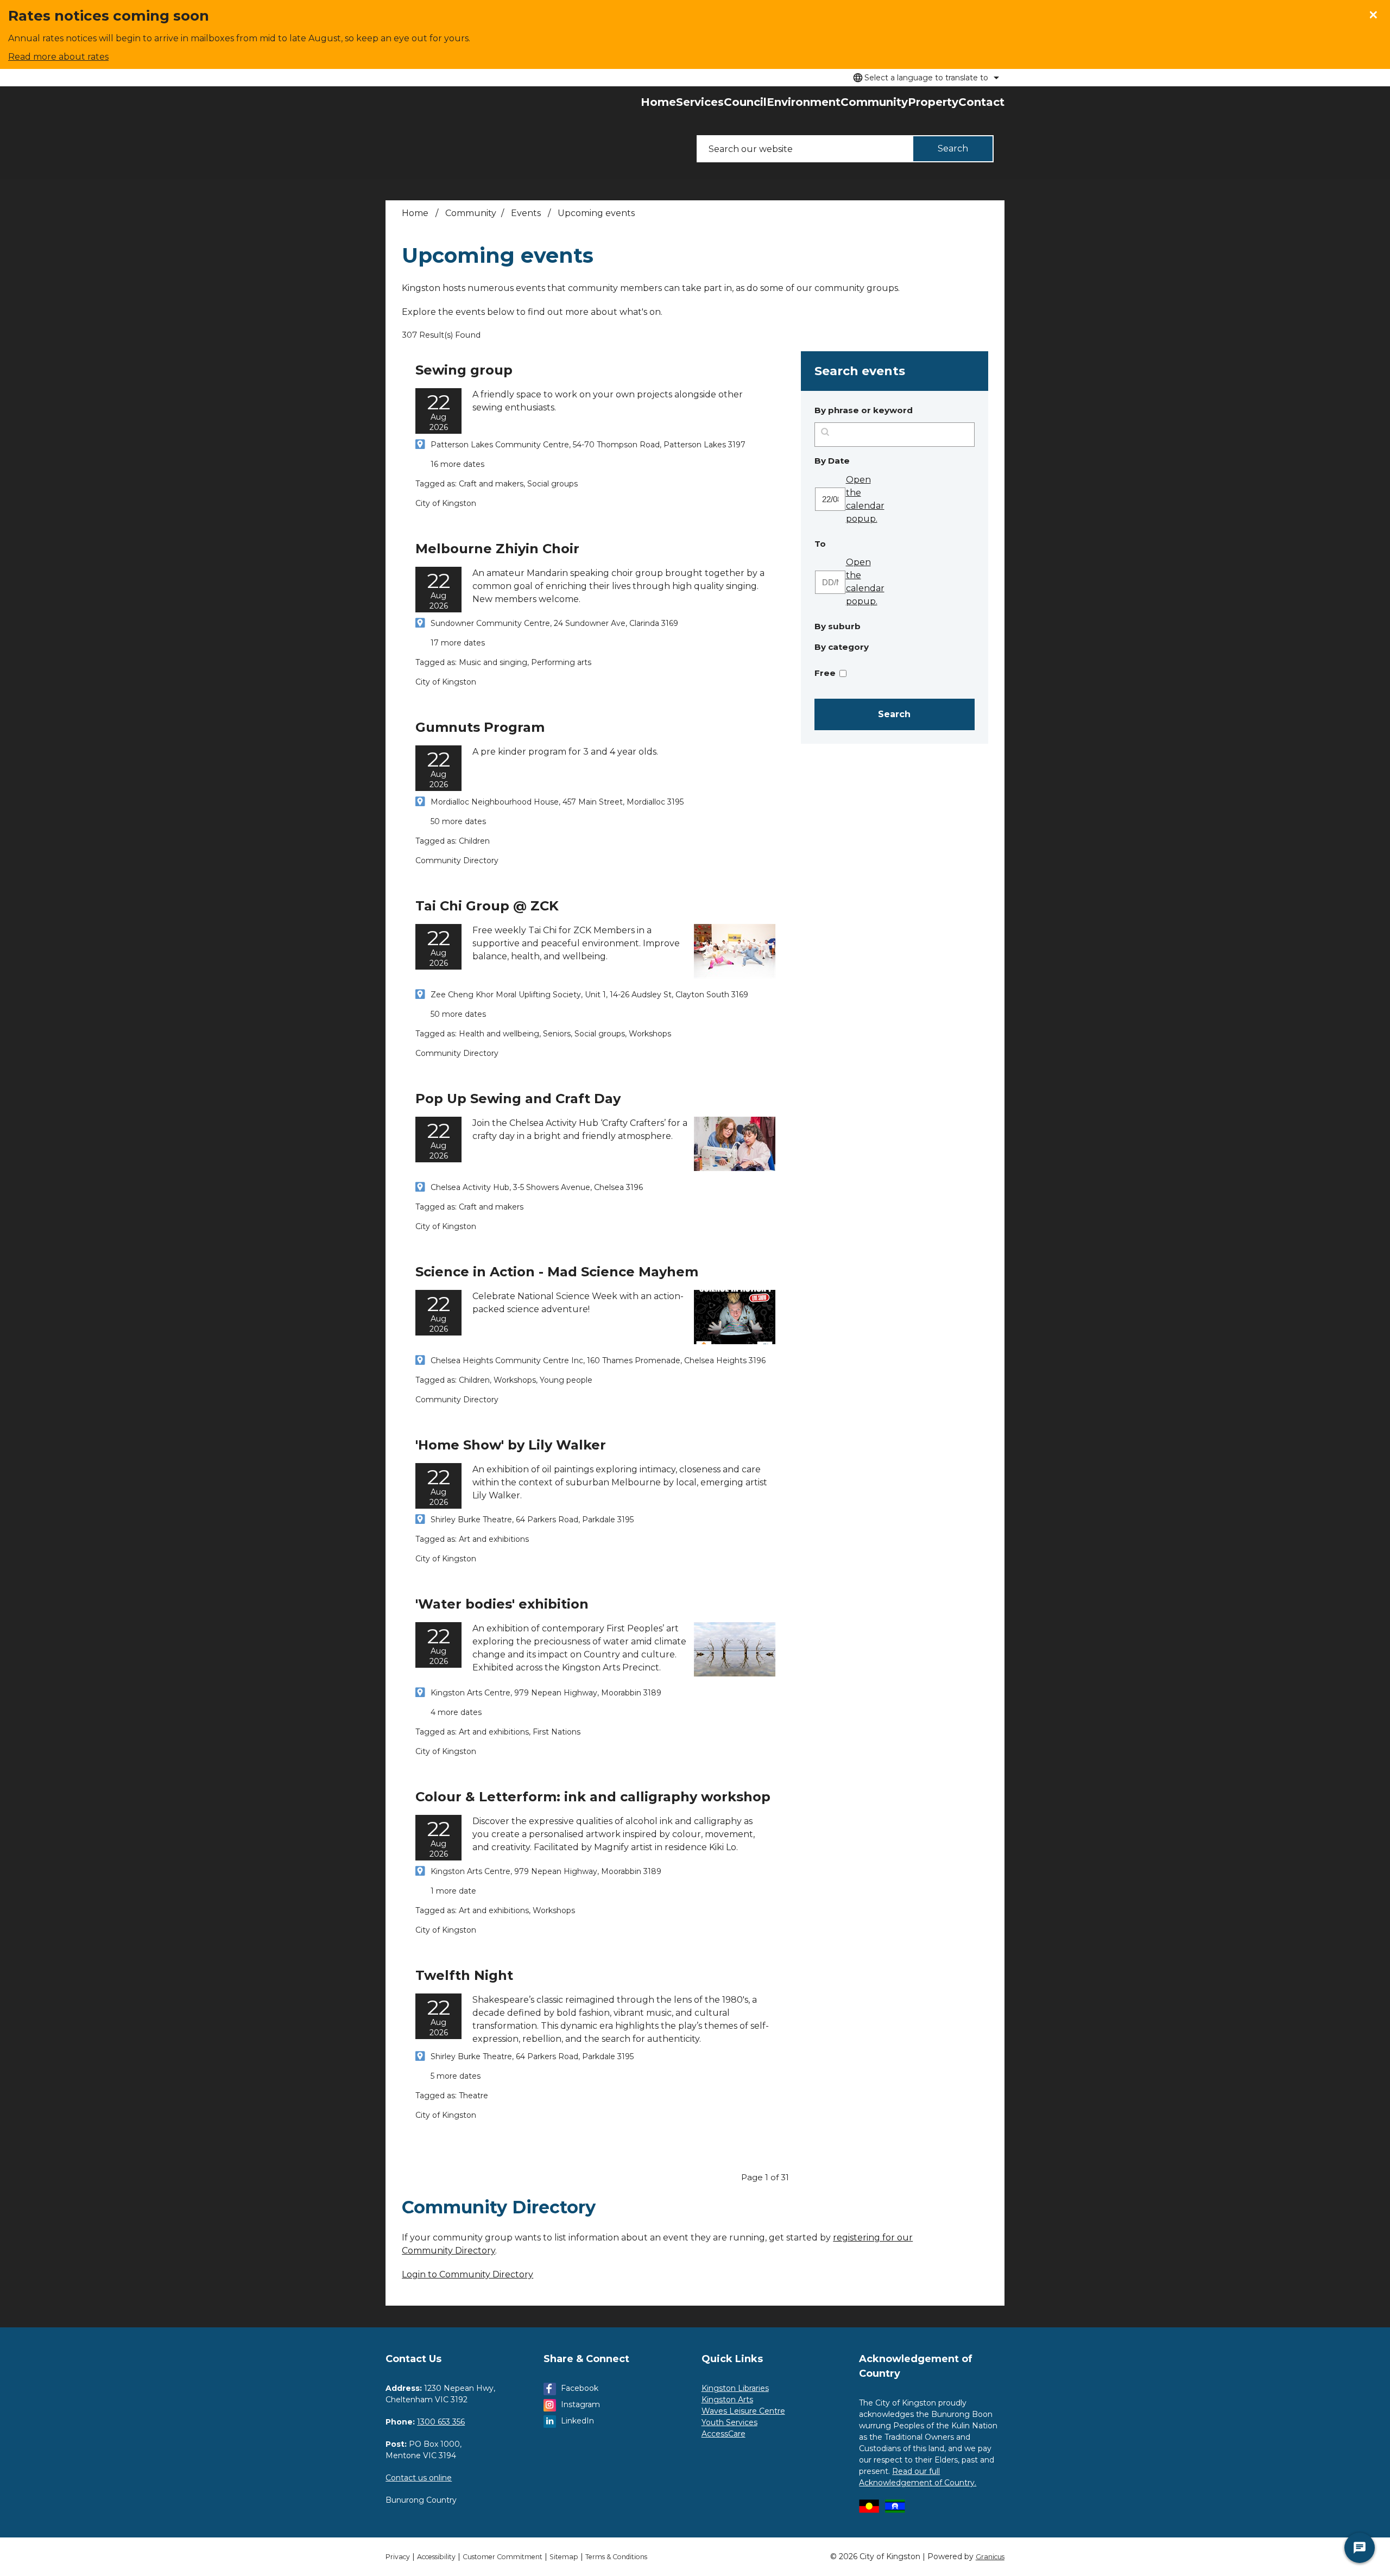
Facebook (580, 2388)
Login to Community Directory (467, 2274)
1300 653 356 (441, 2422)
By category (842, 647)
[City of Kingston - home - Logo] (409, 132)
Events (527, 213)
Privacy (398, 2557)
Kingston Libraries (735, 2388)
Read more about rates (58, 57)
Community (874, 102)
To (848, 543)
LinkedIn (577, 2421)
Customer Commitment (503, 2557)
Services (700, 102)
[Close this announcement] (1377, 12)
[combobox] (924, 78)
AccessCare (724, 2434)
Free (825, 673)
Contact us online (419, 2478)
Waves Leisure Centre (743, 2411)
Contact (981, 102)
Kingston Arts (727, 2400)
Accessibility (436, 2557)
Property (933, 102)
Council (745, 102)
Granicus (990, 2557)
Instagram (580, 2404)
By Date (860, 460)
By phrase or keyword (864, 410)
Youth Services (729, 2422)
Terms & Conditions (616, 2557)
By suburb (838, 626)
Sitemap (564, 2557)
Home (415, 213)
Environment (804, 102)
